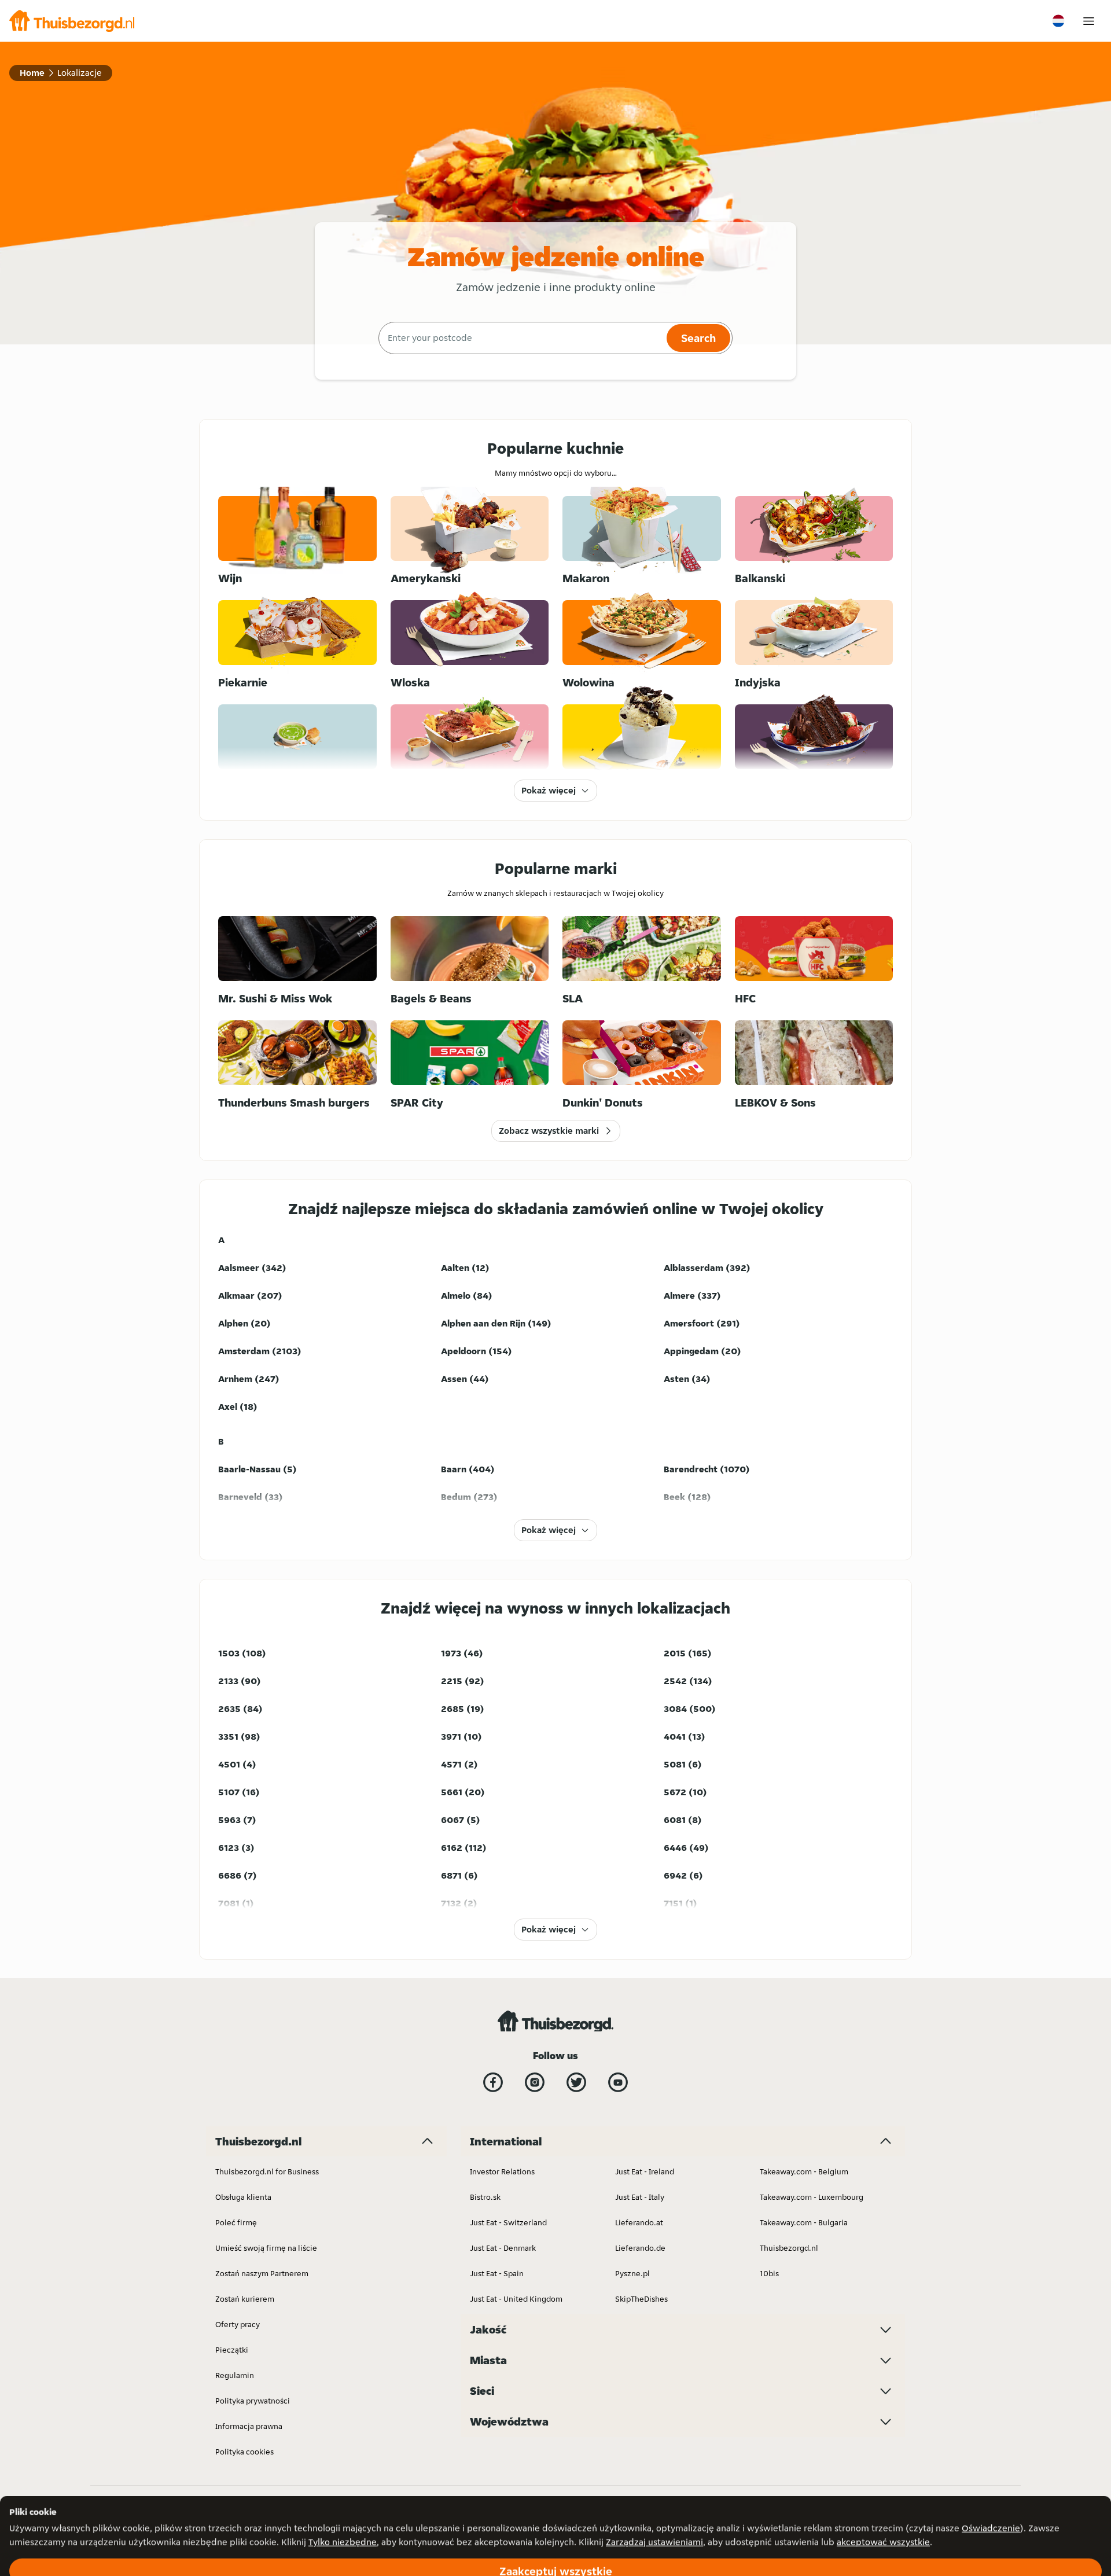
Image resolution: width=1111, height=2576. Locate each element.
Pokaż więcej (549, 790)
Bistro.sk (485, 2197)
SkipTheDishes (641, 2299)
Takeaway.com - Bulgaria (804, 2222)
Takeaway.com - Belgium (804, 2171)
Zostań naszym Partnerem (262, 2273)
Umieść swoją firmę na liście (266, 2248)
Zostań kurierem (245, 2299)
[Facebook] (493, 2082)
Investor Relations (502, 2171)
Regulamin (235, 2375)
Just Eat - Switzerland (508, 2222)
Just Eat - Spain (497, 2273)
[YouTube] (618, 2082)
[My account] (1089, 21)
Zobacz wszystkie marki (549, 1131)
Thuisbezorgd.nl (789, 2248)
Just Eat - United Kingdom (516, 2299)
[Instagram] (535, 2082)
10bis (769, 2273)
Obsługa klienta (243, 2197)
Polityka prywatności (253, 2401)
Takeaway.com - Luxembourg (812, 2197)
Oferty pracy (238, 2324)
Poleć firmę (236, 2222)
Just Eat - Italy (640, 2197)
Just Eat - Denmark (503, 2248)
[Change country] (1058, 21)
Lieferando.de (640, 2248)
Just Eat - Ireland (645, 2171)
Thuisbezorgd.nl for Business (267, 2171)
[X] (576, 2082)
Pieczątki (232, 2350)
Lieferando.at (639, 2222)
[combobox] (521, 338)
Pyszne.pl (632, 2273)
